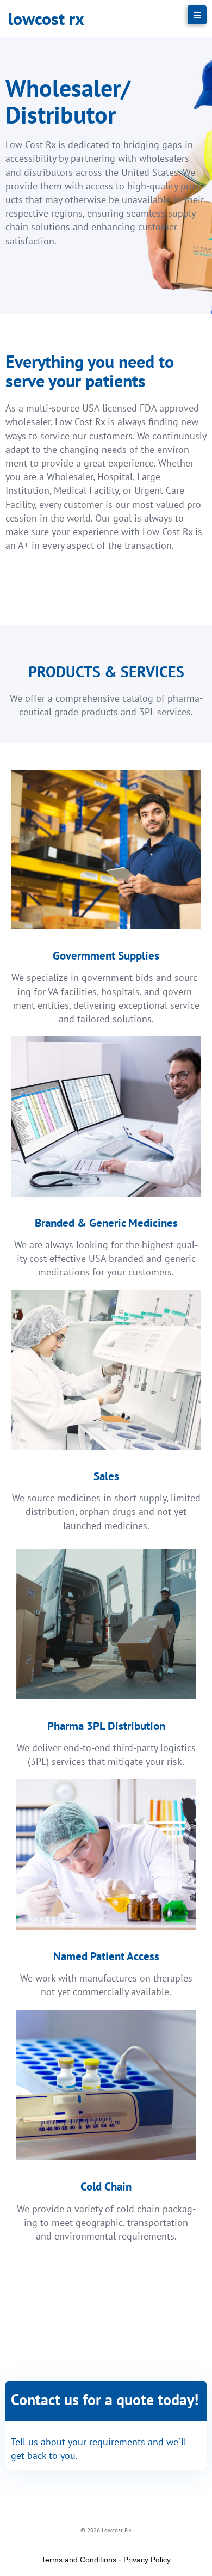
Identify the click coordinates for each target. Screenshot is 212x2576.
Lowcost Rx (46, 19)
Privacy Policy (147, 2560)
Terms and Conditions (79, 2560)
